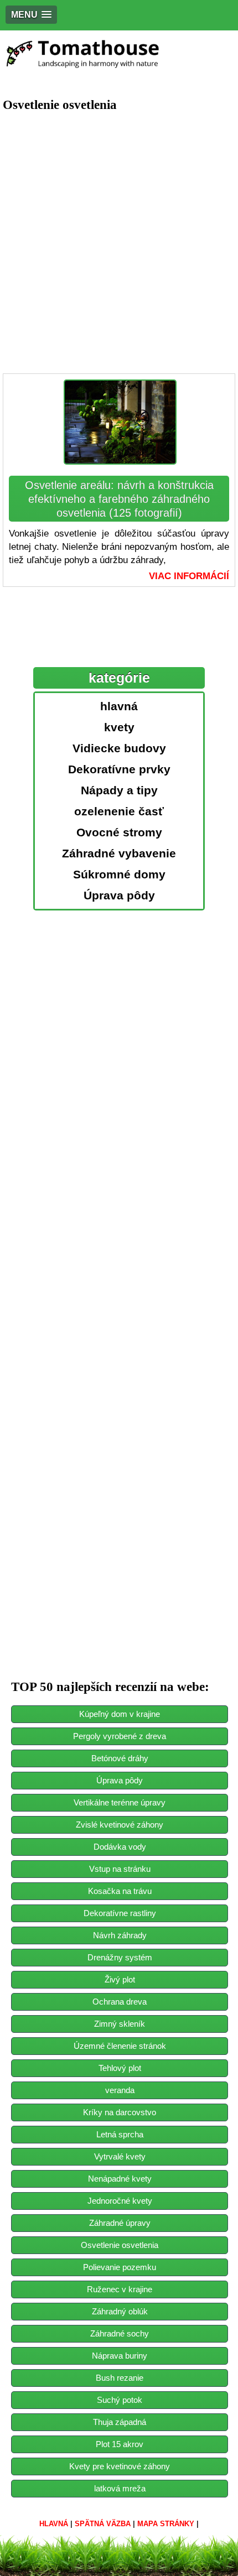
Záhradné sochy (120, 2333)
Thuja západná (120, 2422)
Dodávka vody (120, 1847)
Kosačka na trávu (120, 1891)
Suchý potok (120, 2400)
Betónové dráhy (120, 1758)
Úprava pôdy (120, 1780)
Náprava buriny (120, 2356)
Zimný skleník (120, 2024)
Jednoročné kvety (120, 2201)
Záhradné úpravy (120, 2223)
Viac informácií (189, 576)
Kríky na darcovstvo (120, 2112)
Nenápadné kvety (120, 2179)
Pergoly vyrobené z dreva (120, 1736)
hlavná (54, 2524)
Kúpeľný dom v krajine (120, 1714)
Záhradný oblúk (120, 2311)
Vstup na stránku (120, 1869)
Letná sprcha (120, 2134)
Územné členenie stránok (120, 2046)
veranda (120, 2090)
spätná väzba (103, 2524)
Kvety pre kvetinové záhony (120, 2466)
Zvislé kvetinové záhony (120, 1825)
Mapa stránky (166, 2524)
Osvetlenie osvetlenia (120, 2245)
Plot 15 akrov (120, 2444)
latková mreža (120, 2488)
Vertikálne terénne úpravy (120, 1802)
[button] (31, 15)
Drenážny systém (120, 1957)
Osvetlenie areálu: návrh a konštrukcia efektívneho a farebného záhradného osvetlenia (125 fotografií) (119, 499)
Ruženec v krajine (120, 2289)
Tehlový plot (120, 2068)
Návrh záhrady (120, 1935)
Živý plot (120, 1979)
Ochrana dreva (120, 2002)
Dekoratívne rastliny (120, 1913)
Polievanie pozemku (120, 2267)
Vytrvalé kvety (120, 2156)
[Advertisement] (119, 243)
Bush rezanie (120, 2378)
